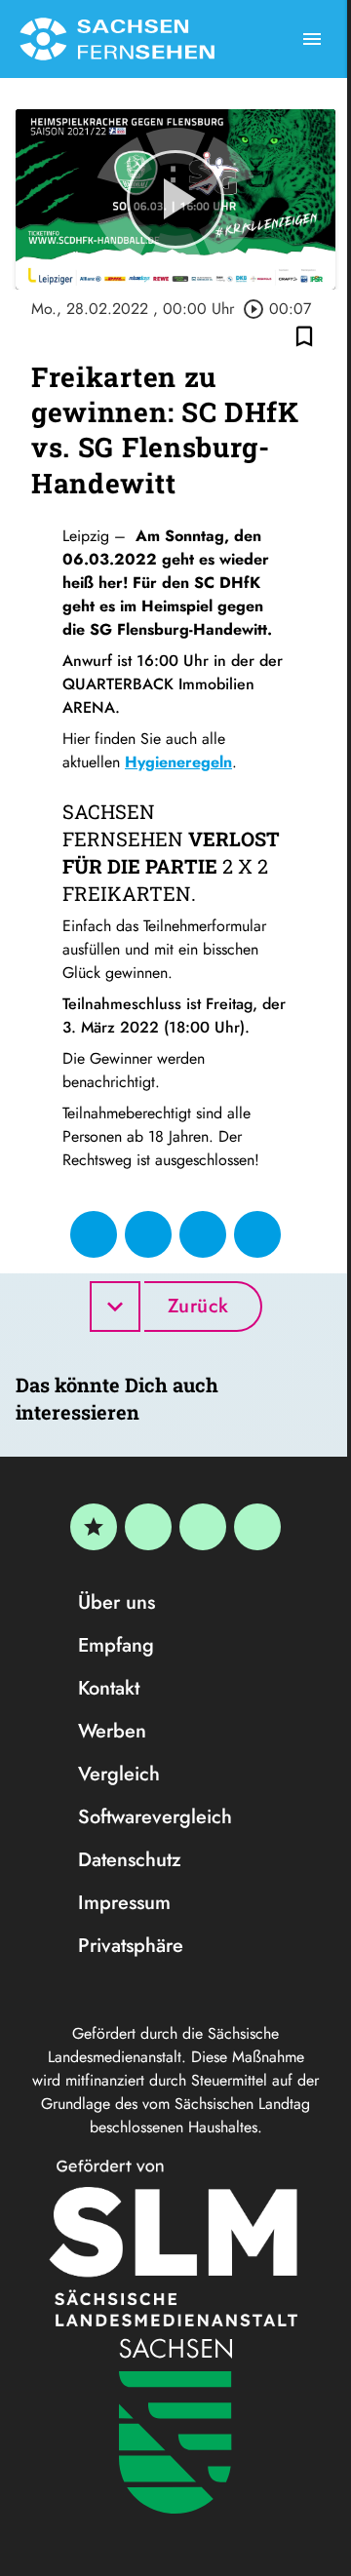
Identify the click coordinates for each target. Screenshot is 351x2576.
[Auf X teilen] (148, 1234)
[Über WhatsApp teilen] (203, 1234)
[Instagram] (203, 1527)
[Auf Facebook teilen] (94, 1234)
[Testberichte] (94, 1527)
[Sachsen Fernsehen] (117, 39)
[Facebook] (148, 1527)
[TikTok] (257, 1527)
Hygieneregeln (178, 762)
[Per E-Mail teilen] (257, 1234)
